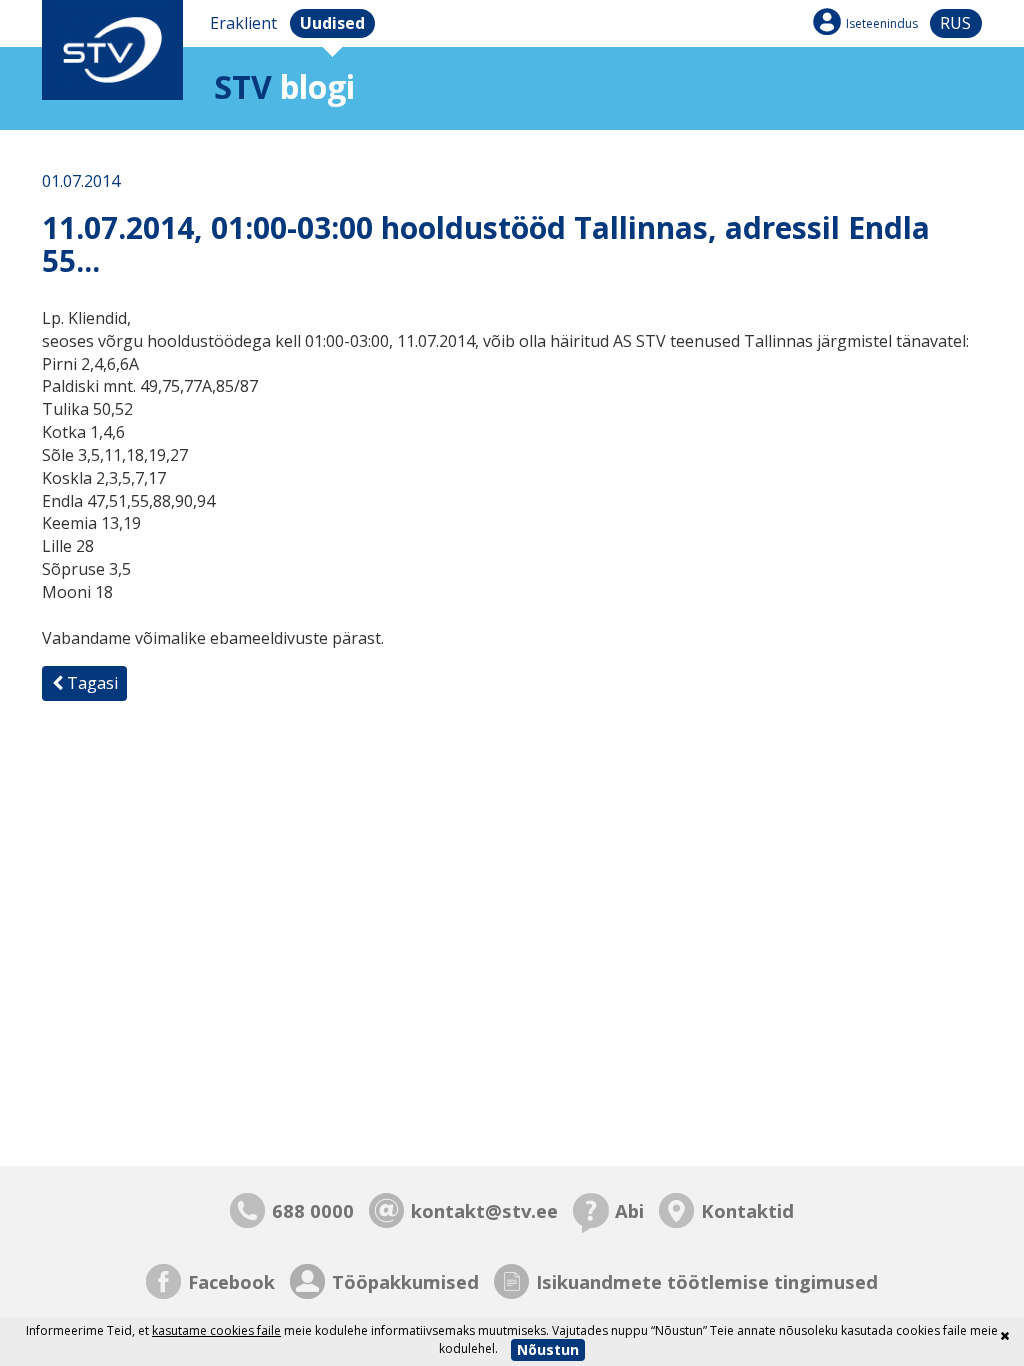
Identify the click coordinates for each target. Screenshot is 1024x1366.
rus (955, 23)
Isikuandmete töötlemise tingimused (707, 1281)
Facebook (231, 1281)
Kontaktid (747, 1210)
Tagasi (90, 683)
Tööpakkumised (405, 1281)
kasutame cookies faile (216, 1330)
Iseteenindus (882, 23)
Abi (629, 1210)
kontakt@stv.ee (484, 1210)
